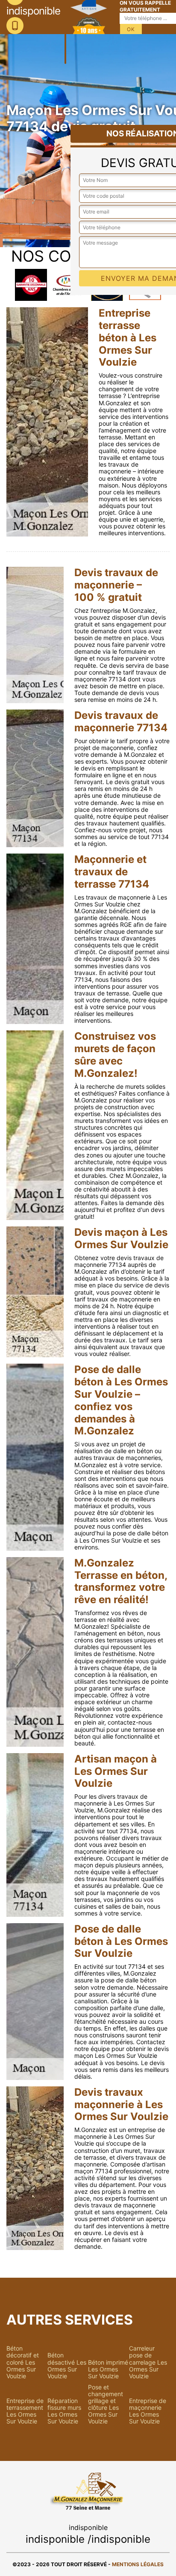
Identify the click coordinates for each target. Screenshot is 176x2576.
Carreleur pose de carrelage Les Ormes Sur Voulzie (148, 2362)
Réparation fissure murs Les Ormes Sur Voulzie (64, 2411)
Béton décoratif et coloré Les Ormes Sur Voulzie (23, 2362)
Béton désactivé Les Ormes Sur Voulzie (67, 2365)
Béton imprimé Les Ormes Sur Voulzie (108, 2369)
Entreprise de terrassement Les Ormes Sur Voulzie (25, 2411)
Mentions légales (138, 2564)
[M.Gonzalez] (65, 32)
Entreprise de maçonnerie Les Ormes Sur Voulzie (148, 2411)
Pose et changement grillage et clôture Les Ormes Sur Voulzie (106, 2404)
